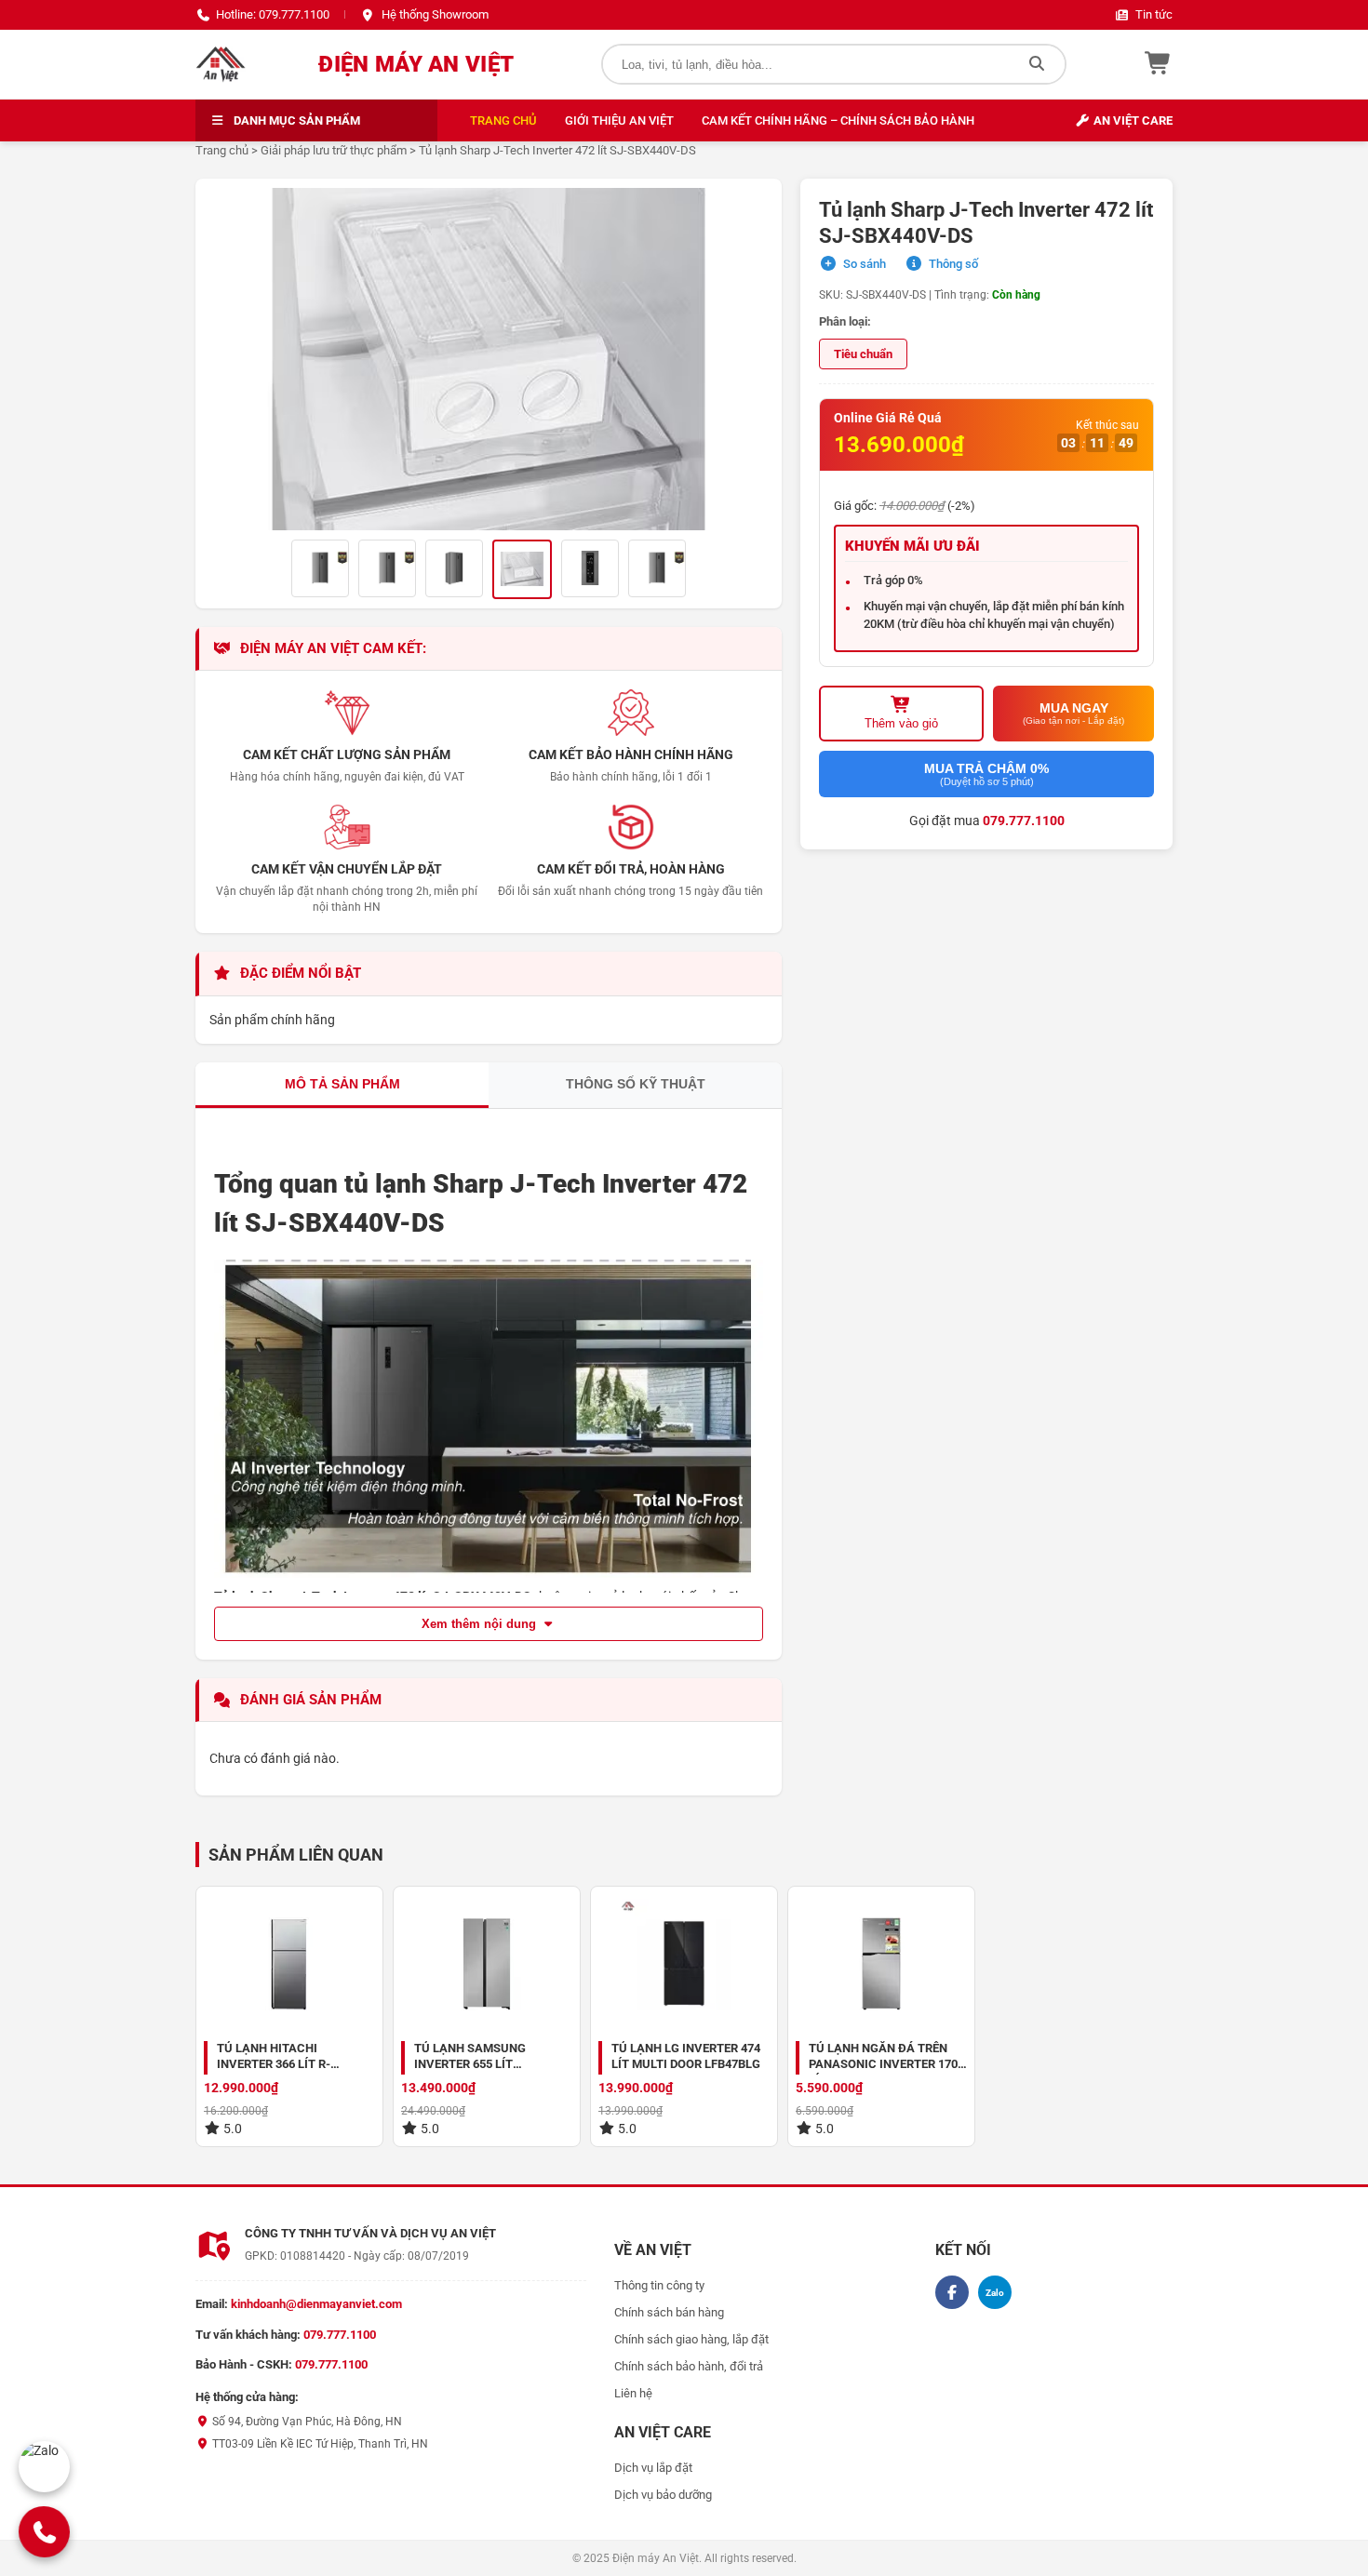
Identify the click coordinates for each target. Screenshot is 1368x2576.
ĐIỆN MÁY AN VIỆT (416, 64)
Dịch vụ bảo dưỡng (663, 2495)
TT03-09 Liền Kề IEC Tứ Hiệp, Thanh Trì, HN (319, 2444)
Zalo (995, 2293)
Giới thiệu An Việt (619, 120)
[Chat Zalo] (44, 2467)
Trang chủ (503, 120)
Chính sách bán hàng (669, 2312)
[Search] (1037, 64)
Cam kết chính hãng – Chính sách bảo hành (838, 120)
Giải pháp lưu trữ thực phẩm (334, 150)
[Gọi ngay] (45, 2532)
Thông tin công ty (659, 2285)
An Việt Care (1132, 120)
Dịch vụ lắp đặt (653, 2468)
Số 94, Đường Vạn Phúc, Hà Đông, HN (306, 2422)
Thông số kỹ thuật (636, 1084)
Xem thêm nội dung (481, 1624)
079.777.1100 (1024, 821)
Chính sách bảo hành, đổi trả (689, 2366)
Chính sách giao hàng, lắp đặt (691, 2339)
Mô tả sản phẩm (342, 1084)
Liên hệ (633, 2393)
